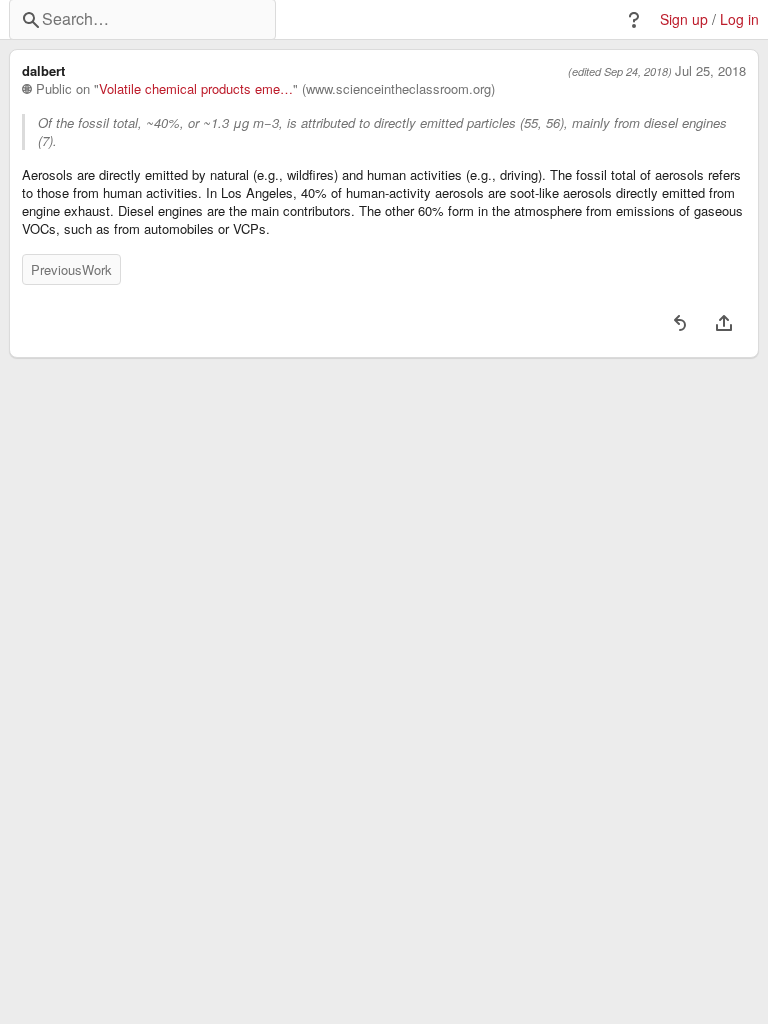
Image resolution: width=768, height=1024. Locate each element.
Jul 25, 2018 (710, 71)
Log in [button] (739, 19)
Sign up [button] (684, 19)
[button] (634, 20)
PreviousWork (71, 269)
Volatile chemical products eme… (196, 89)
